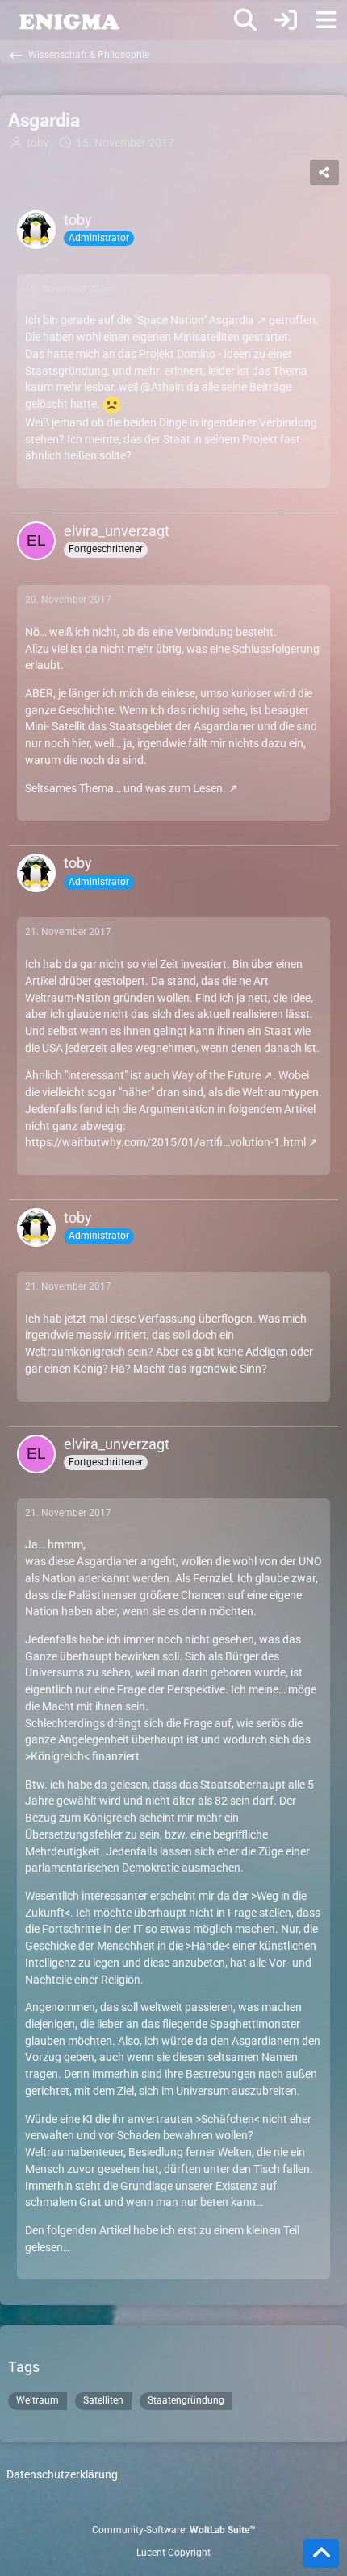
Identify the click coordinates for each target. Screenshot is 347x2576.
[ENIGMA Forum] (69, 20)
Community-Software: (174, 2530)
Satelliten (103, 2400)
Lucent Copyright (173, 2553)
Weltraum (38, 2400)
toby (38, 143)
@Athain (162, 387)
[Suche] (245, 20)
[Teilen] (324, 172)
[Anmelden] (286, 20)
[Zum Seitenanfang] (321, 2553)
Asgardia (232, 320)
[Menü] (326, 20)
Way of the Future (216, 1075)
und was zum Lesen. (175, 788)
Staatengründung (186, 2400)
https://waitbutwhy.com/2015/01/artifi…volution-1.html (165, 1142)
